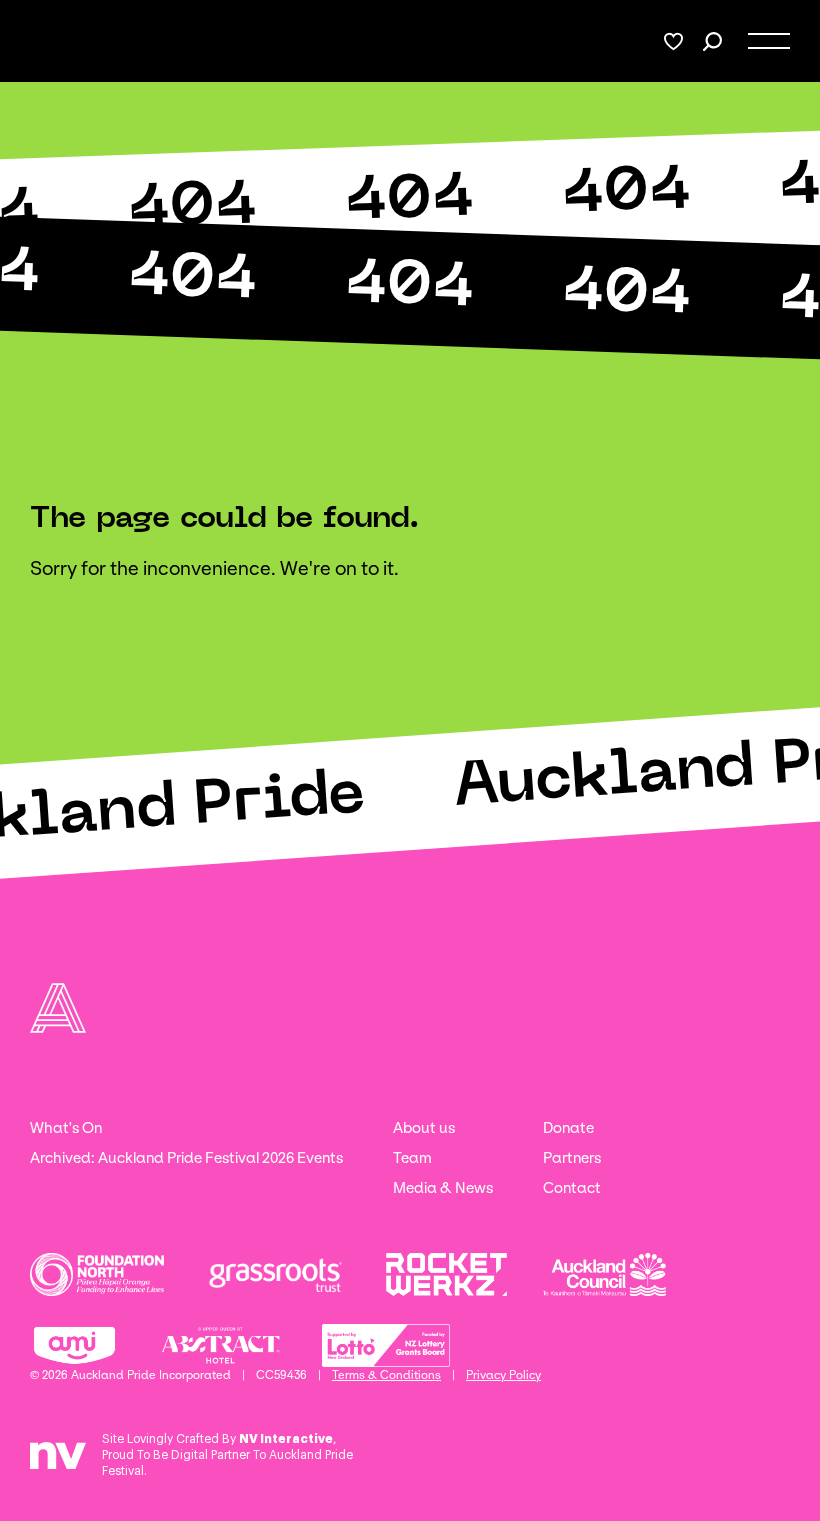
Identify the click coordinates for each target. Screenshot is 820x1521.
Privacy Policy (503, 1375)
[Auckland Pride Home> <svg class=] (53, 41)
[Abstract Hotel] (220, 1345)
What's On (66, 1128)
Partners (572, 1158)
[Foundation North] (97, 1274)
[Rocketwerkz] (446, 1274)
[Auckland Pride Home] (58, 1008)
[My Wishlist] (673, 41)
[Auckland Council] (604, 1274)
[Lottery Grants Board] (386, 1345)
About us (424, 1128)
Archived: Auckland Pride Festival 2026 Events (186, 1158)
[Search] (712, 41)
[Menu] (769, 41)
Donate (568, 1128)
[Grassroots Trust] (275, 1274)
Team (412, 1158)
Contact (572, 1188)
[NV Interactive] (58, 1463)
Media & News (443, 1188)
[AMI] (74, 1345)
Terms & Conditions (386, 1375)
